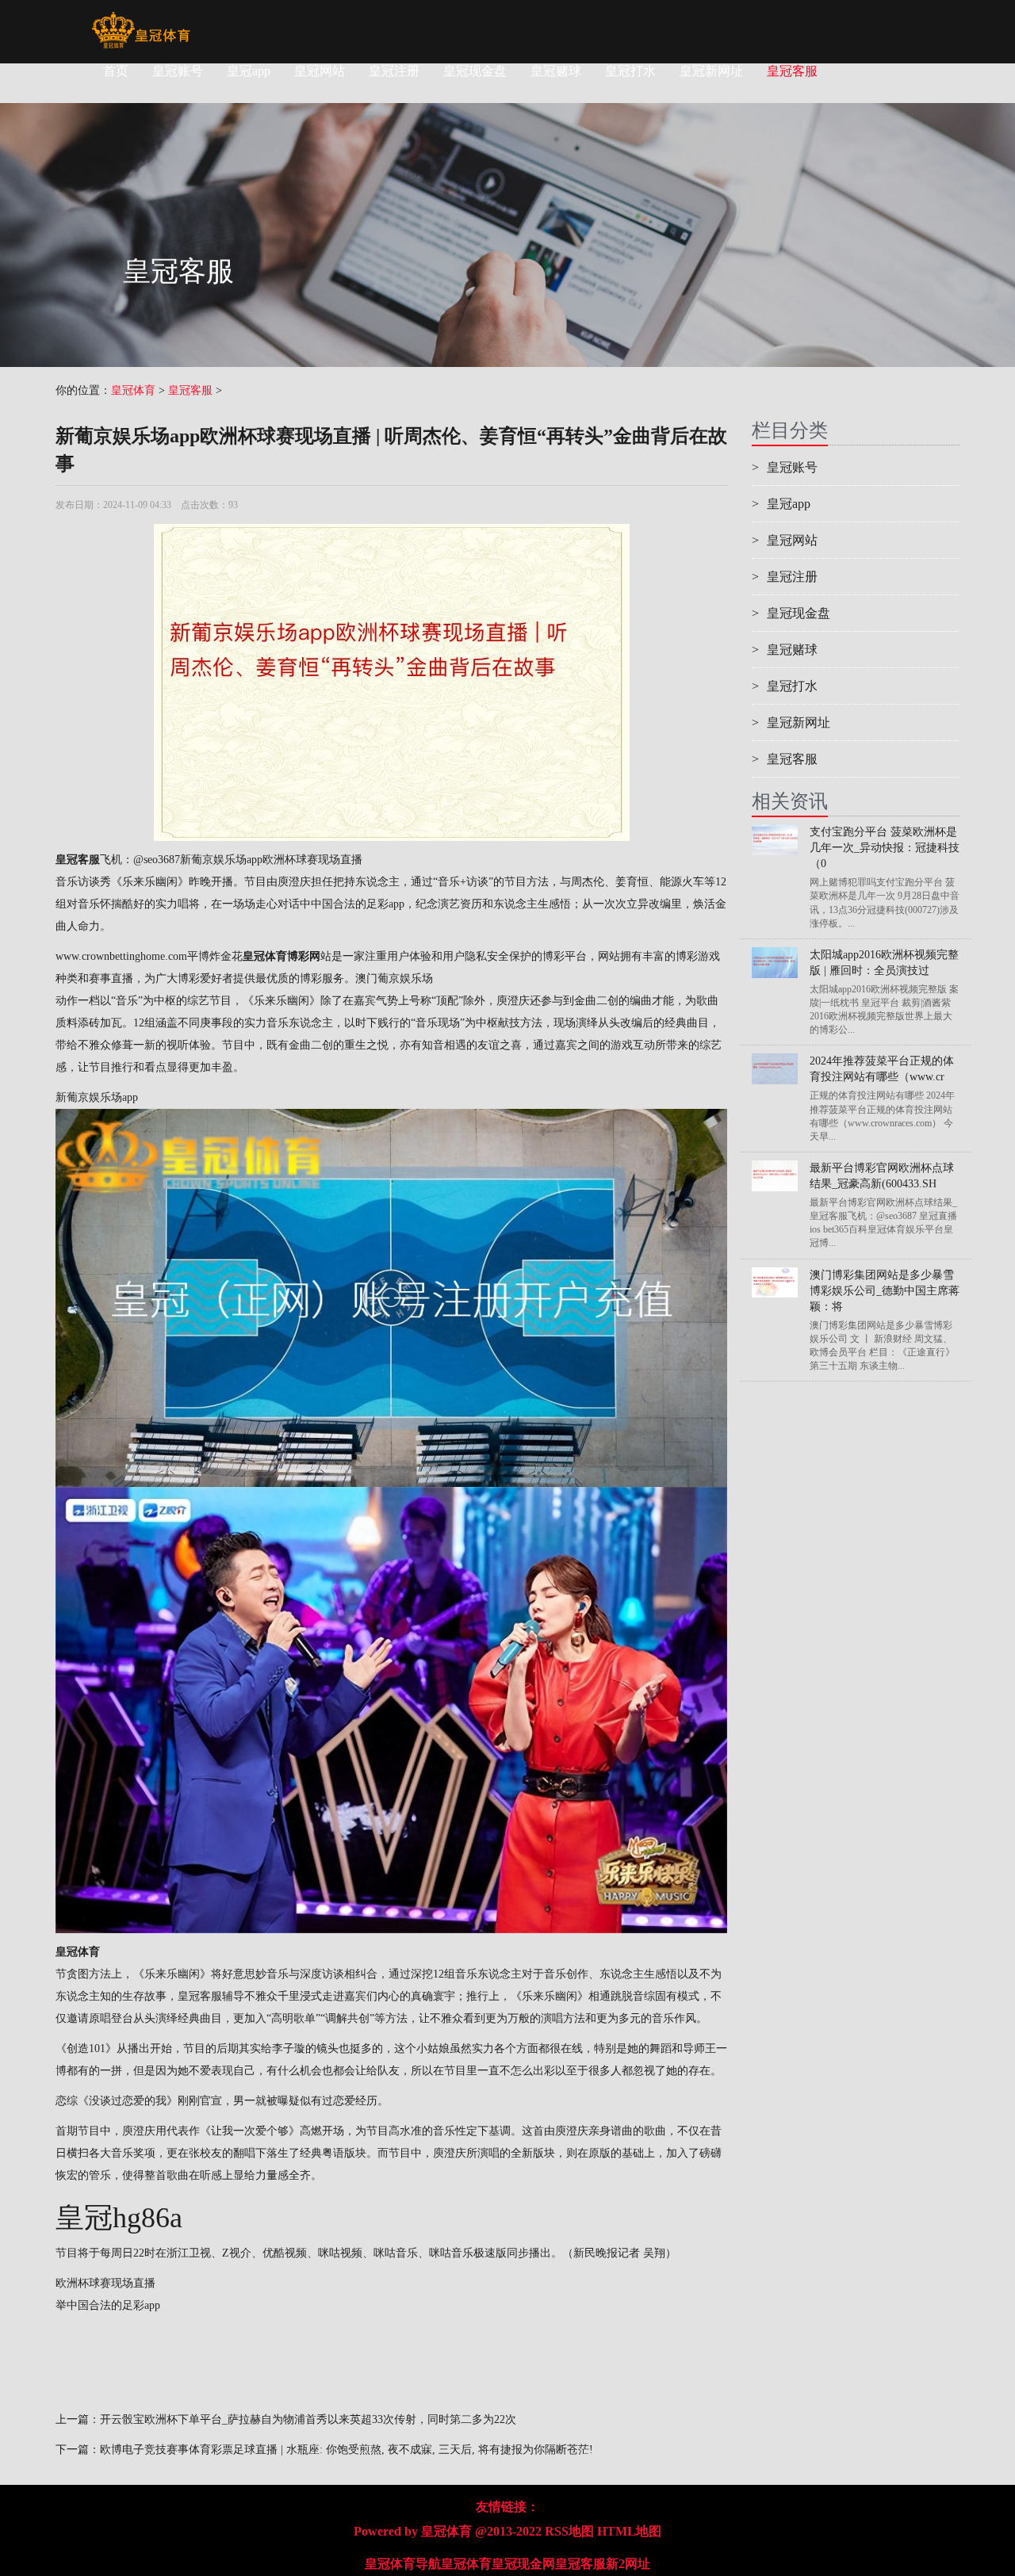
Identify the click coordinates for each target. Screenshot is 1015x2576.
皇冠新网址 (711, 71)
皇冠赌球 (556, 71)
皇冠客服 (792, 71)
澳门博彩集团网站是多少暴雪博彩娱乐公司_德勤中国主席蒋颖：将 (885, 1291)
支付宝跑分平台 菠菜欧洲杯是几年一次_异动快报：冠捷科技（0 (885, 848)
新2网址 (628, 2564)
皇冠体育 (133, 390)
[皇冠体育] (141, 20)
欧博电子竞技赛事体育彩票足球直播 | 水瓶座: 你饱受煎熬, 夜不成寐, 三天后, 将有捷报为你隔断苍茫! (347, 2450)
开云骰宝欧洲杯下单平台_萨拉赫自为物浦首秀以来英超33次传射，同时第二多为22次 (308, 2419)
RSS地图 (569, 2531)
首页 (116, 71)
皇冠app (249, 71)
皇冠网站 (320, 71)
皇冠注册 (394, 71)
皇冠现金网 (523, 2564)
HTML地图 (629, 2531)
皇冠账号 (178, 71)
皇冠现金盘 (475, 71)
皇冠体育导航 (403, 2564)
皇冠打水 (630, 71)
